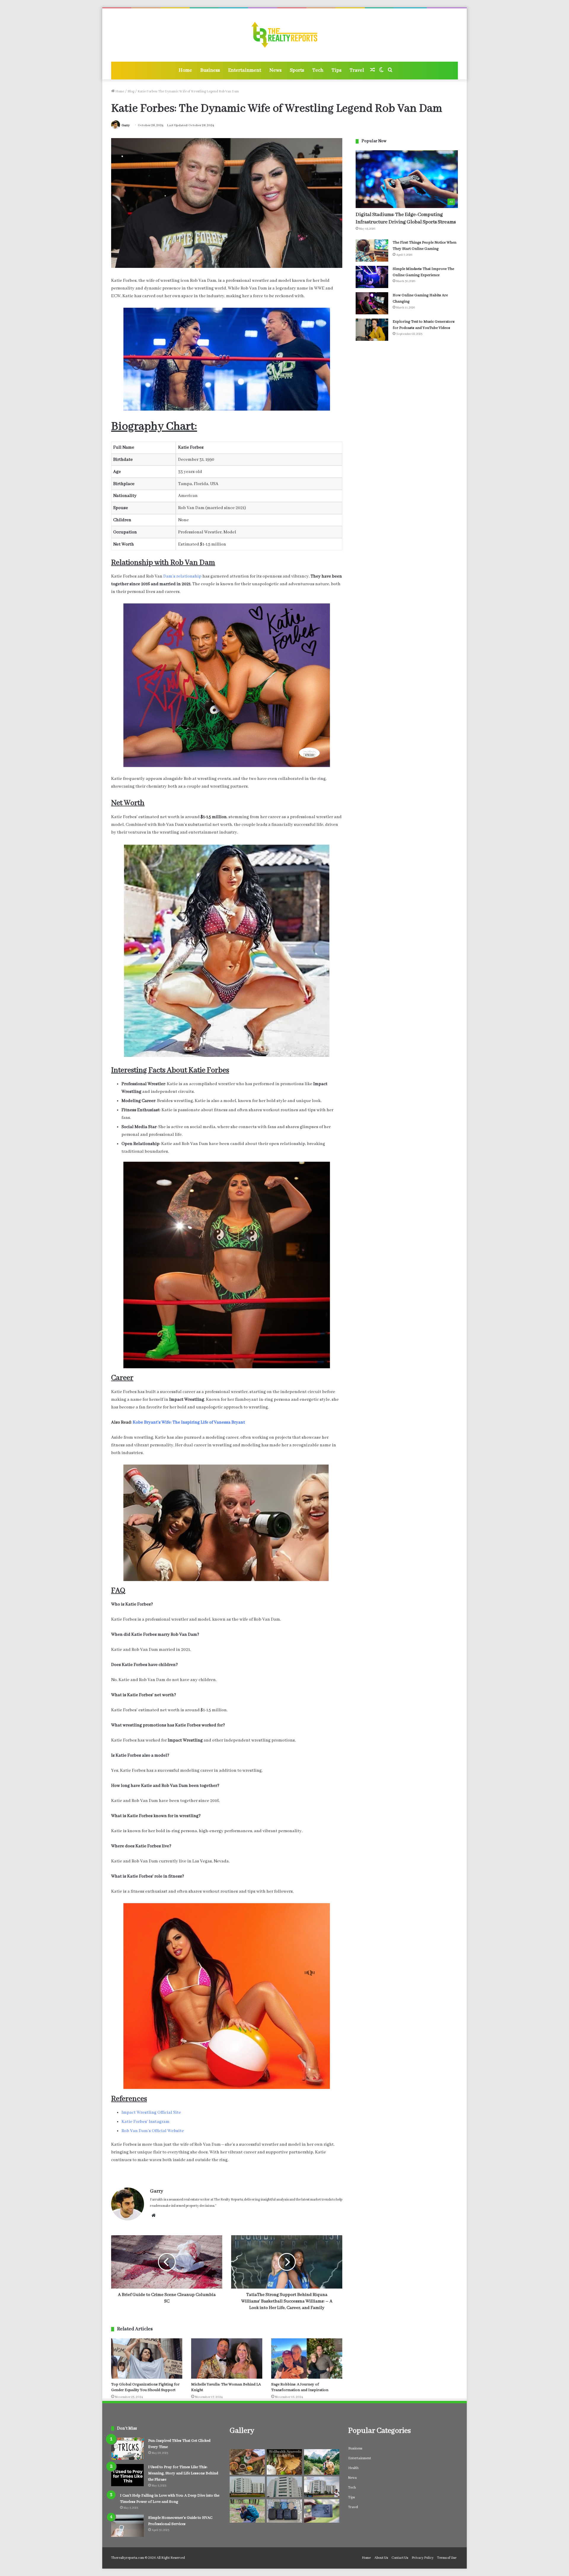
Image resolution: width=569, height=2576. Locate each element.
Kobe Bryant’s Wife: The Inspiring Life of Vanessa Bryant (189, 1422)
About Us (381, 2558)
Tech (318, 70)
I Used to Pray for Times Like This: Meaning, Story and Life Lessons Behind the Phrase (183, 2473)
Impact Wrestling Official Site (151, 2113)
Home (185, 70)
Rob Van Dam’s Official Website (153, 2131)
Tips (337, 70)
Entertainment (245, 70)
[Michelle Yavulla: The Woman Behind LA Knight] (227, 2358)
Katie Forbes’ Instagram (146, 2122)
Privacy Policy (423, 2558)
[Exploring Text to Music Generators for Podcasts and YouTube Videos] (372, 330)
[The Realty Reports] (285, 35)
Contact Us (400, 2558)
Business (210, 70)
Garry (126, 125)
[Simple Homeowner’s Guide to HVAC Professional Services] (127, 2526)
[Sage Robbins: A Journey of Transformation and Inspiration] (307, 2358)
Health (353, 2468)
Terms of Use (447, 2558)
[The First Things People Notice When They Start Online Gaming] (372, 251)
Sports (297, 70)
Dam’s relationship (182, 576)
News (275, 70)
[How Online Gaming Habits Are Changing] (372, 303)
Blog (131, 91)
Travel (357, 70)
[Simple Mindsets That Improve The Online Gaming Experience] (372, 277)
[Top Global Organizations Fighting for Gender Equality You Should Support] (147, 2358)
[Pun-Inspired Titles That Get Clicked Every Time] (127, 2449)
